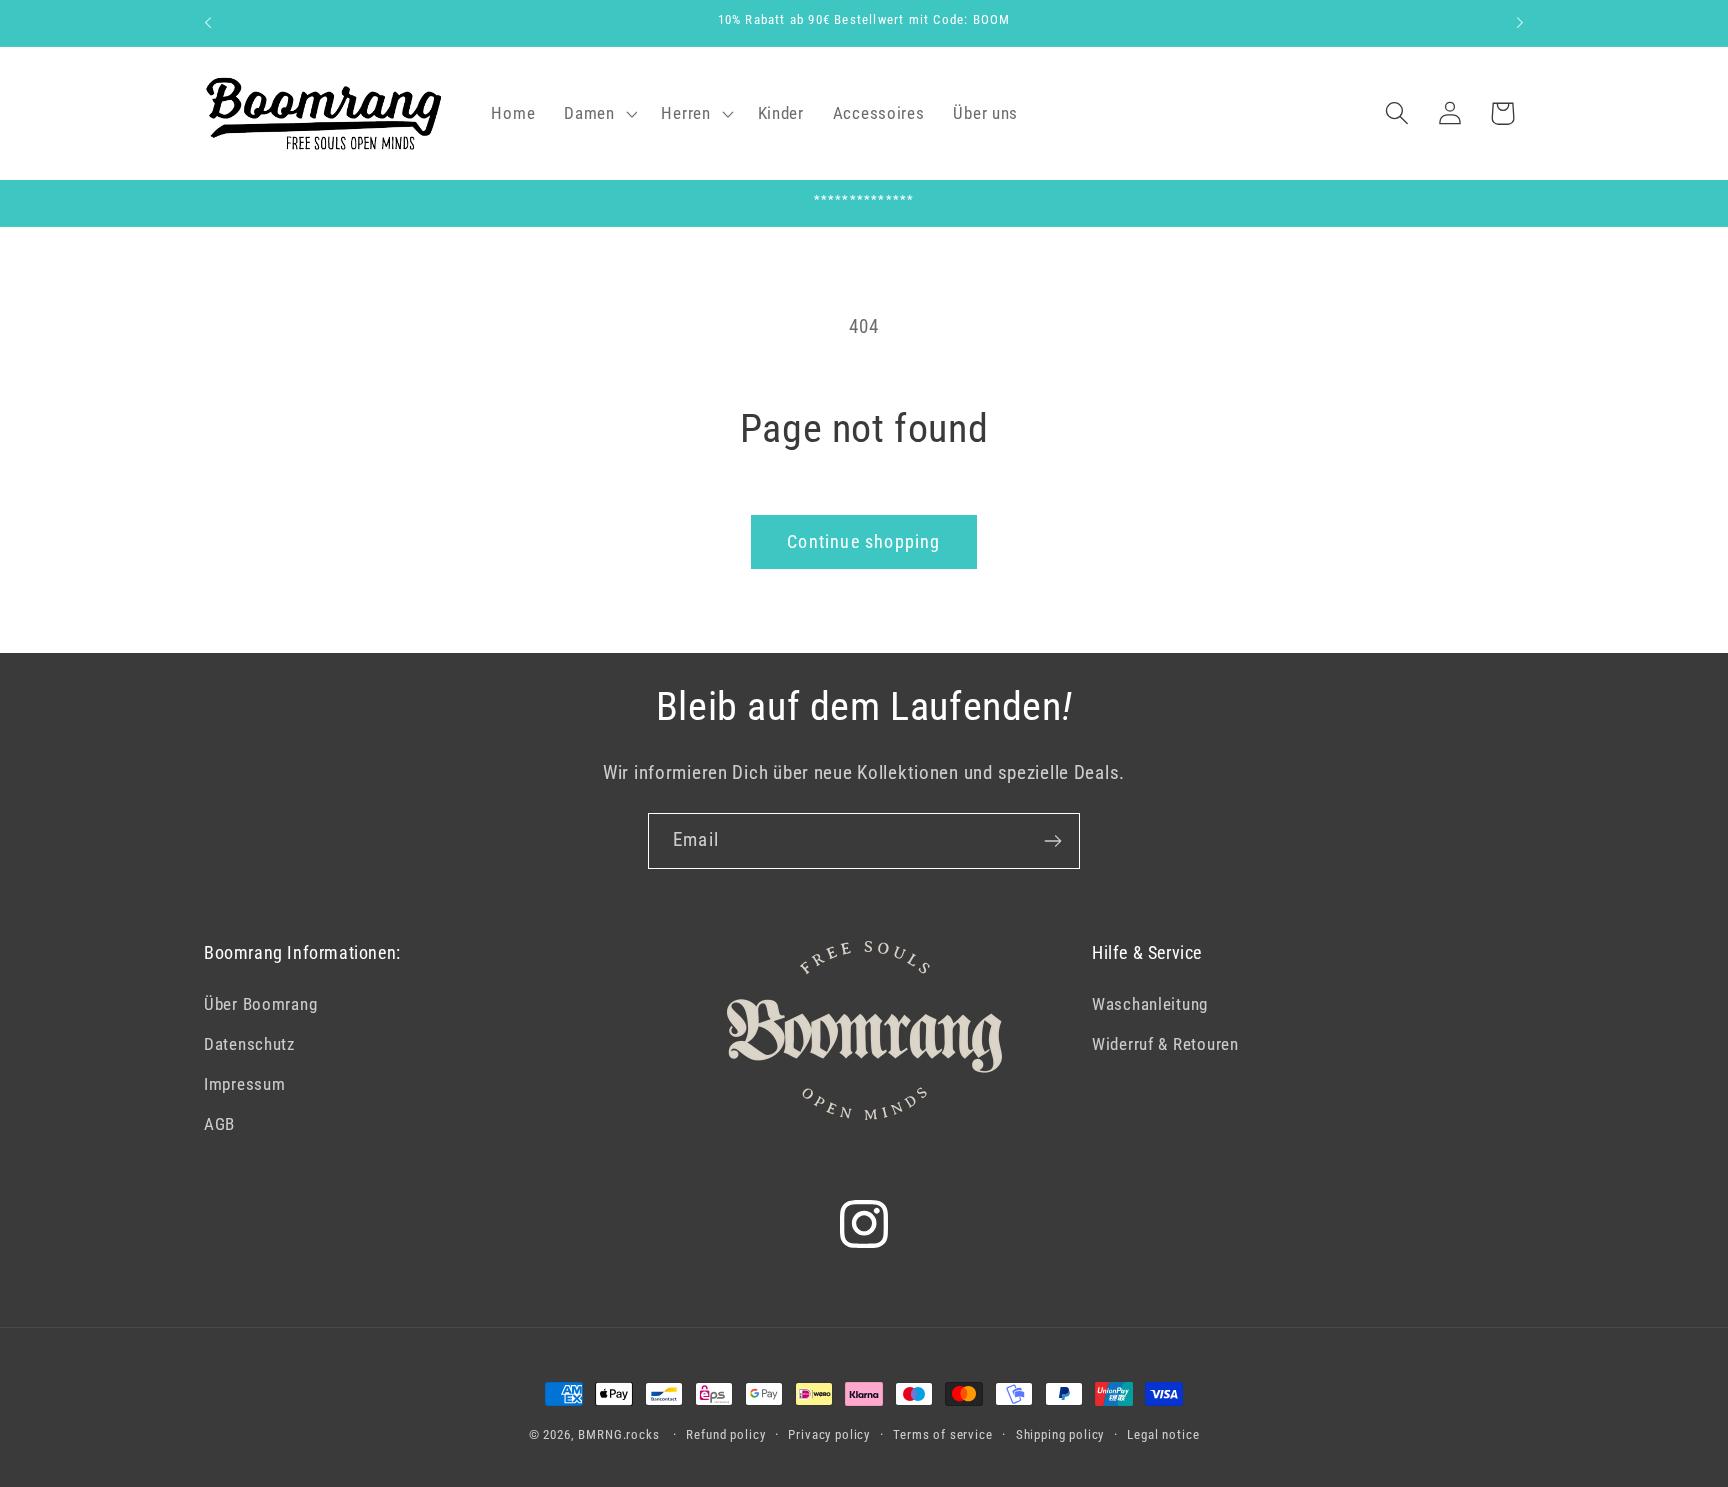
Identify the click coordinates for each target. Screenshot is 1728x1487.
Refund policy (725, 1434)
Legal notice (1163, 1434)
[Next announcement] (1520, 23)
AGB (219, 1124)
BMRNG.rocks (618, 1434)
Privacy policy (829, 1434)
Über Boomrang (260, 1004)
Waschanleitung (1150, 1004)
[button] (598, 113)
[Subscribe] (1052, 841)
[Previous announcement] (208, 23)
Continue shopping (863, 541)
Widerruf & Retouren (1165, 1044)
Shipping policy (1060, 1434)
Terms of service (942, 1434)
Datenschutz (249, 1044)
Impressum (244, 1084)
